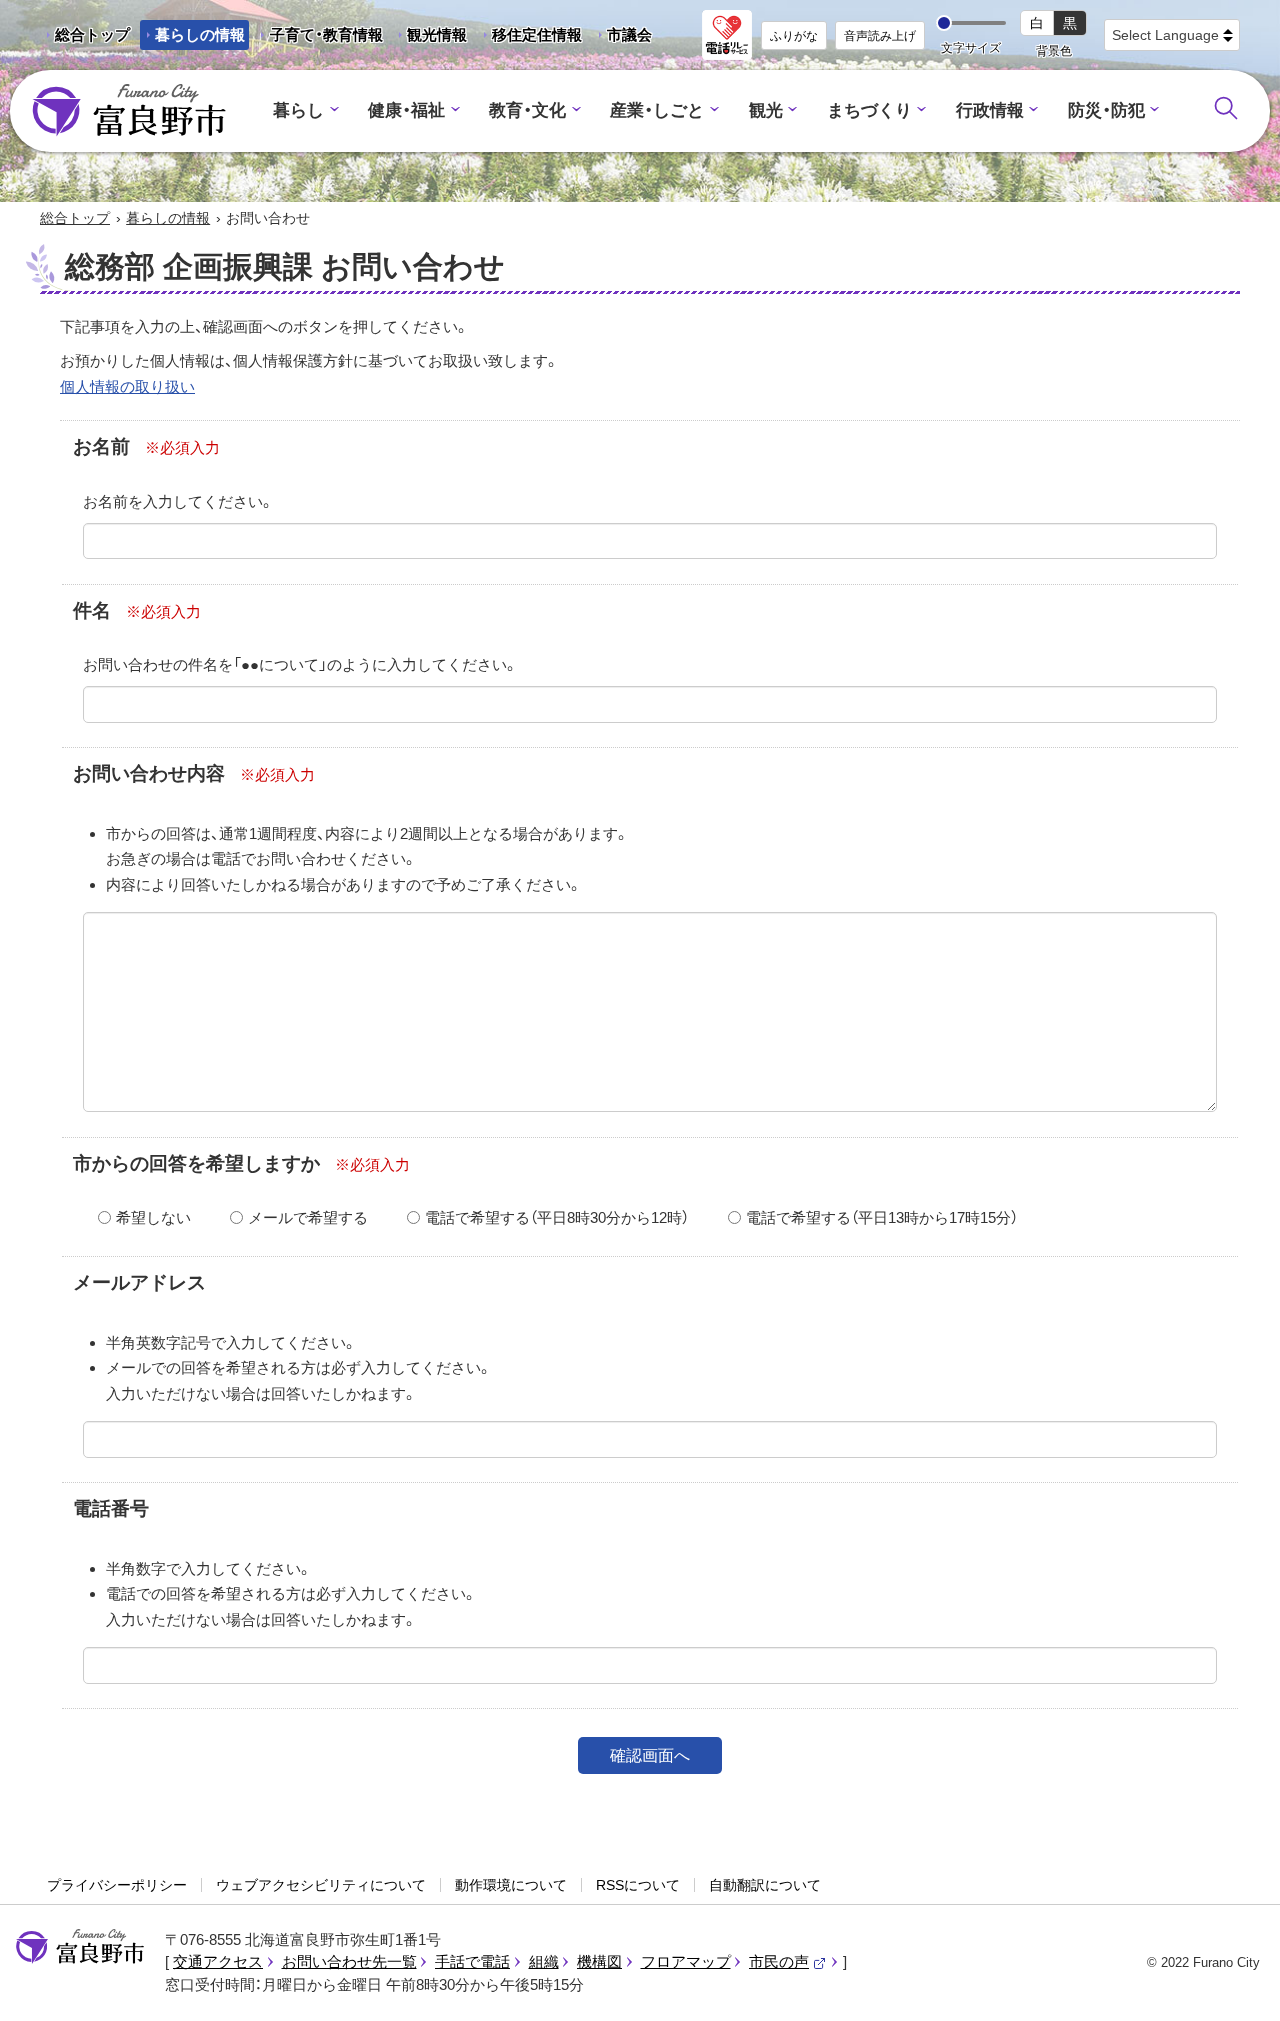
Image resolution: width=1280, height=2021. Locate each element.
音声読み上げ (880, 36)
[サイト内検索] (1226, 108)
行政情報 (990, 110)
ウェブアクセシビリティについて (321, 1885)
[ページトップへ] (1237, 1982)
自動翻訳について (765, 1885)
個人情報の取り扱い (127, 386)
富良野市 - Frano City (129, 111)
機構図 (599, 1961)
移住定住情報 (529, 38)
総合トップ (92, 34)
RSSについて (638, 1885)
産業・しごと (657, 110)
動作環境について (511, 1885)
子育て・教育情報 (326, 34)
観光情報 (429, 38)
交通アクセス (218, 1961)
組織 (544, 1961)
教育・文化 (527, 110)
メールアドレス (139, 1282)
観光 (766, 110)
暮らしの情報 (200, 34)
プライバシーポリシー (117, 1885)
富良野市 (80, 1947)
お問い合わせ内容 (149, 773)
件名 (92, 610)
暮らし (298, 110)
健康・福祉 (406, 110)
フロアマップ (686, 1961)
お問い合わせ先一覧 (349, 1961)
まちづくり (869, 110)
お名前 (101, 446)
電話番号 (111, 1508)
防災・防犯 (1106, 110)
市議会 (629, 34)
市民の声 (788, 1961)
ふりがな (794, 36)
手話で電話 (472, 1961)
